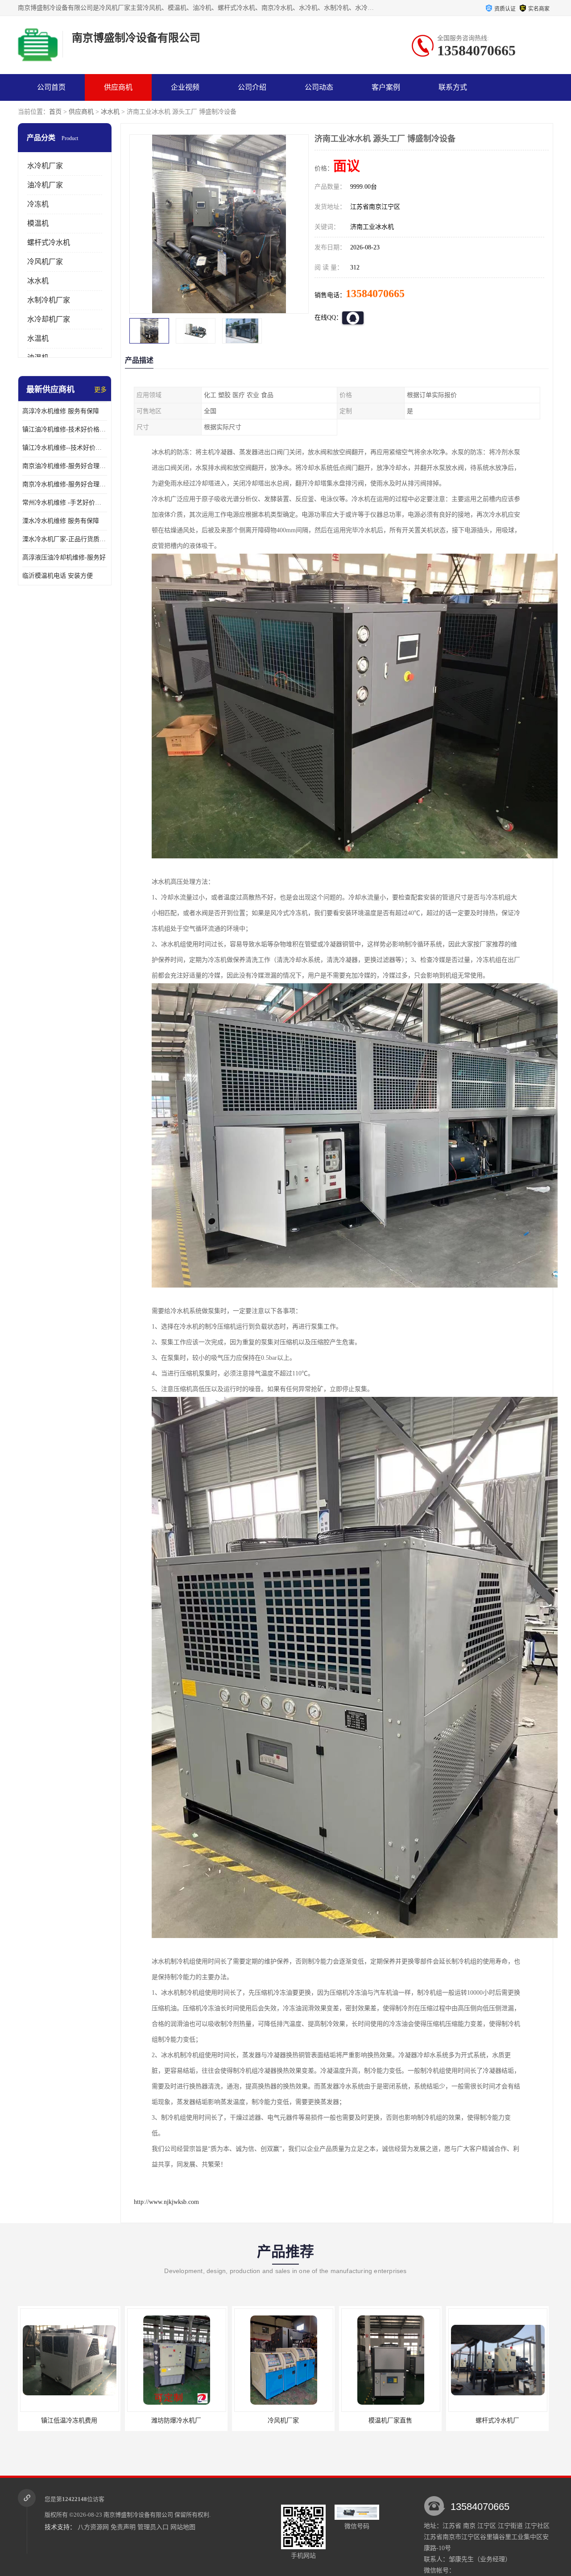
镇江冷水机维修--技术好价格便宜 (65, 448)
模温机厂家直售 (283, 2421)
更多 (100, 390)
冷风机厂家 (45, 262)
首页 (55, 112)
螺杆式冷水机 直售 (497, 2421)
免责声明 (123, 2527)
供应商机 (118, 87)
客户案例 (386, 87)
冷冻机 (38, 204)
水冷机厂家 (45, 166)
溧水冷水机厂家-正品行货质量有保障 (65, 539)
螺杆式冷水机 (49, 242)
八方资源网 (93, 2527)
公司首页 (51, 87)
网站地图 (183, 2527)
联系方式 (453, 87)
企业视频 (185, 87)
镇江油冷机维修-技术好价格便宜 (65, 429)
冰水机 (110, 112)
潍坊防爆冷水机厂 (69, 2421)
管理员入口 (153, 2527)
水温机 (38, 338)
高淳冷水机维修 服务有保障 (61, 411)
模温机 (38, 223)
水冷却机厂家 (49, 319)
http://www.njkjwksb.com (166, 2202)
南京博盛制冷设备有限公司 (138, 2515)
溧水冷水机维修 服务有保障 (61, 521)
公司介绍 (252, 87)
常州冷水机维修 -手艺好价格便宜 (65, 503)
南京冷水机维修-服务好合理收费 (65, 484)
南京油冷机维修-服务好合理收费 (65, 466)
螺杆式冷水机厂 (390, 2421)
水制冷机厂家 (49, 300)
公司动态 (319, 87)
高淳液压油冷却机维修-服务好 (64, 557)
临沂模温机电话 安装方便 (58, 576)
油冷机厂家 (45, 185)
